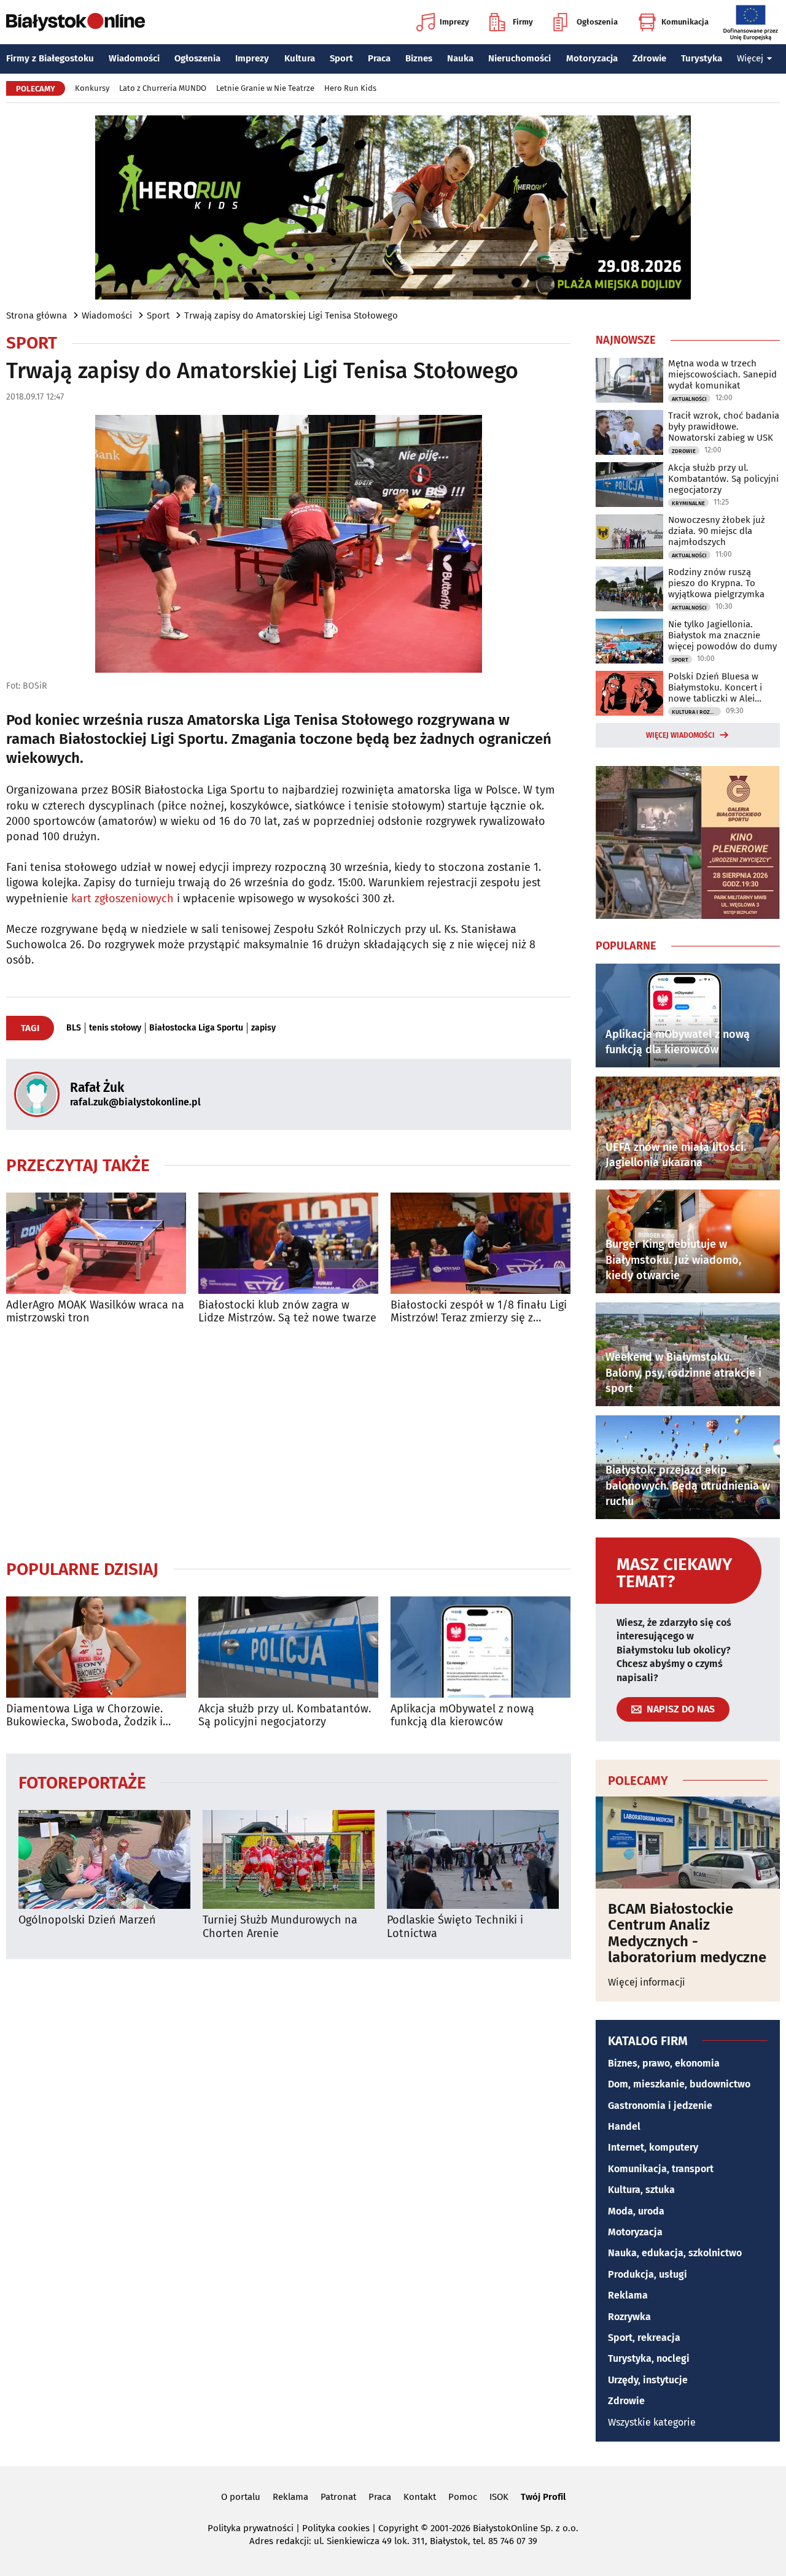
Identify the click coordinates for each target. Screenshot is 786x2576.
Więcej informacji (647, 1982)
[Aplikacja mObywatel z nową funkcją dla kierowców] (481, 1647)
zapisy (263, 1028)
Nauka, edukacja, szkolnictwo (675, 2253)
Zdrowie (649, 58)
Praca (379, 58)
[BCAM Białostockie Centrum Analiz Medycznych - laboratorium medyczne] (688, 1843)
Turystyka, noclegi (649, 2358)
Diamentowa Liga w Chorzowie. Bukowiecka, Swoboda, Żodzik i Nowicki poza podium (84, 1716)
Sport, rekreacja (644, 2338)
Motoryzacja (592, 58)
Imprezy (454, 22)
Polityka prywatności (251, 2528)
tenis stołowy (115, 1028)
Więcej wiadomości (680, 735)
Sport (341, 58)
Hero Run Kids (350, 88)
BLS (74, 1028)
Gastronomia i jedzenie (660, 2106)
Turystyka (702, 58)
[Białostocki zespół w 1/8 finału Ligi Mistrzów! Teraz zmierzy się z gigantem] (481, 1243)
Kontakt (420, 2497)
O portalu (241, 2497)
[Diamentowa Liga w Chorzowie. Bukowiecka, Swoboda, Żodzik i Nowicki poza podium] (96, 1647)
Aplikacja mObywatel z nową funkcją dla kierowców (462, 1716)
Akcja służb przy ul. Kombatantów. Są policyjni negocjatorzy (285, 1716)
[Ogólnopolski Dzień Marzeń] (104, 1859)
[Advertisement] (289, 1442)
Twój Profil (543, 2497)
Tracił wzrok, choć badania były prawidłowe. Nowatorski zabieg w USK (724, 427)
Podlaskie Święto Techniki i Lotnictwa (455, 1927)
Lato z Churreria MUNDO (163, 88)
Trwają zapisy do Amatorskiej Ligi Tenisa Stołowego (291, 315)
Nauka (460, 58)
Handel (624, 2126)
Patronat (338, 2497)
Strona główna (37, 315)
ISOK (499, 2497)
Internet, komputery (653, 2147)
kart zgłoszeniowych (123, 899)
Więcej (750, 58)
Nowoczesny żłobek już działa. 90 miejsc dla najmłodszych (717, 531)
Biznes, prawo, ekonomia (664, 2063)
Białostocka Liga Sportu (196, 1028)
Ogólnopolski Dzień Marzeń (87, 1920)
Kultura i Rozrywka (696, 712)
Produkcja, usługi (648, 2274)
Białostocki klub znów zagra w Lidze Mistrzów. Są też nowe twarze (287, 1312)
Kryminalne (688, 503)
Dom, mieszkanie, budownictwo (679, 2084)
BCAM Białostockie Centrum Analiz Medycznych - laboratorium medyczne (687, 1933)
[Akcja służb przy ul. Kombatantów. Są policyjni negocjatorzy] (288, 1647)
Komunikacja (685, 22)
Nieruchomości (519, 58)
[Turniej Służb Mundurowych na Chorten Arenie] (289, 1859)
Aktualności (689, 399)
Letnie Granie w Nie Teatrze (265, 88)
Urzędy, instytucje (648, 2380)
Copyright (398, 2528)
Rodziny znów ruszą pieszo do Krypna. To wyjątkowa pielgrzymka (716, 583)
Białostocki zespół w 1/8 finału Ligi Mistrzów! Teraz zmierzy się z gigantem (479, 1312)
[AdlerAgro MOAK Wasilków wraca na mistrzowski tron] (96, 1243)
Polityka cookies (336, 2528)
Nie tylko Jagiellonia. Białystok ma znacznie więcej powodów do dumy (722, 635)
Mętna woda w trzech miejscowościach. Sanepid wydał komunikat (722, 374)
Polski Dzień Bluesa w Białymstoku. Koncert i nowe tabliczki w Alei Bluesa (715, 687)
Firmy (523, 22)
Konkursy (92, 88)
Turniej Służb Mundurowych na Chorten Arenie (280, 1927)
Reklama (628, 2295)
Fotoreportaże (82, 1782)
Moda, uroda (636, 2211)
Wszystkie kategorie (652, 2422)
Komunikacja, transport (661, 2169)
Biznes (419, 58)
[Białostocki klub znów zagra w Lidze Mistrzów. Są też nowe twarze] (288, 1243)
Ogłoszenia (597, 22)
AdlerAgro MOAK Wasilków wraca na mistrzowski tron (95, 1312)
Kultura (300, 58)
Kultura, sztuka (641, 2190)
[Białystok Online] (76, 22)
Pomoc (463, 2497)
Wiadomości (134, 58)
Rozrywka (629, 2317)
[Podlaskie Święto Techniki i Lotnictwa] (473, 1859)
